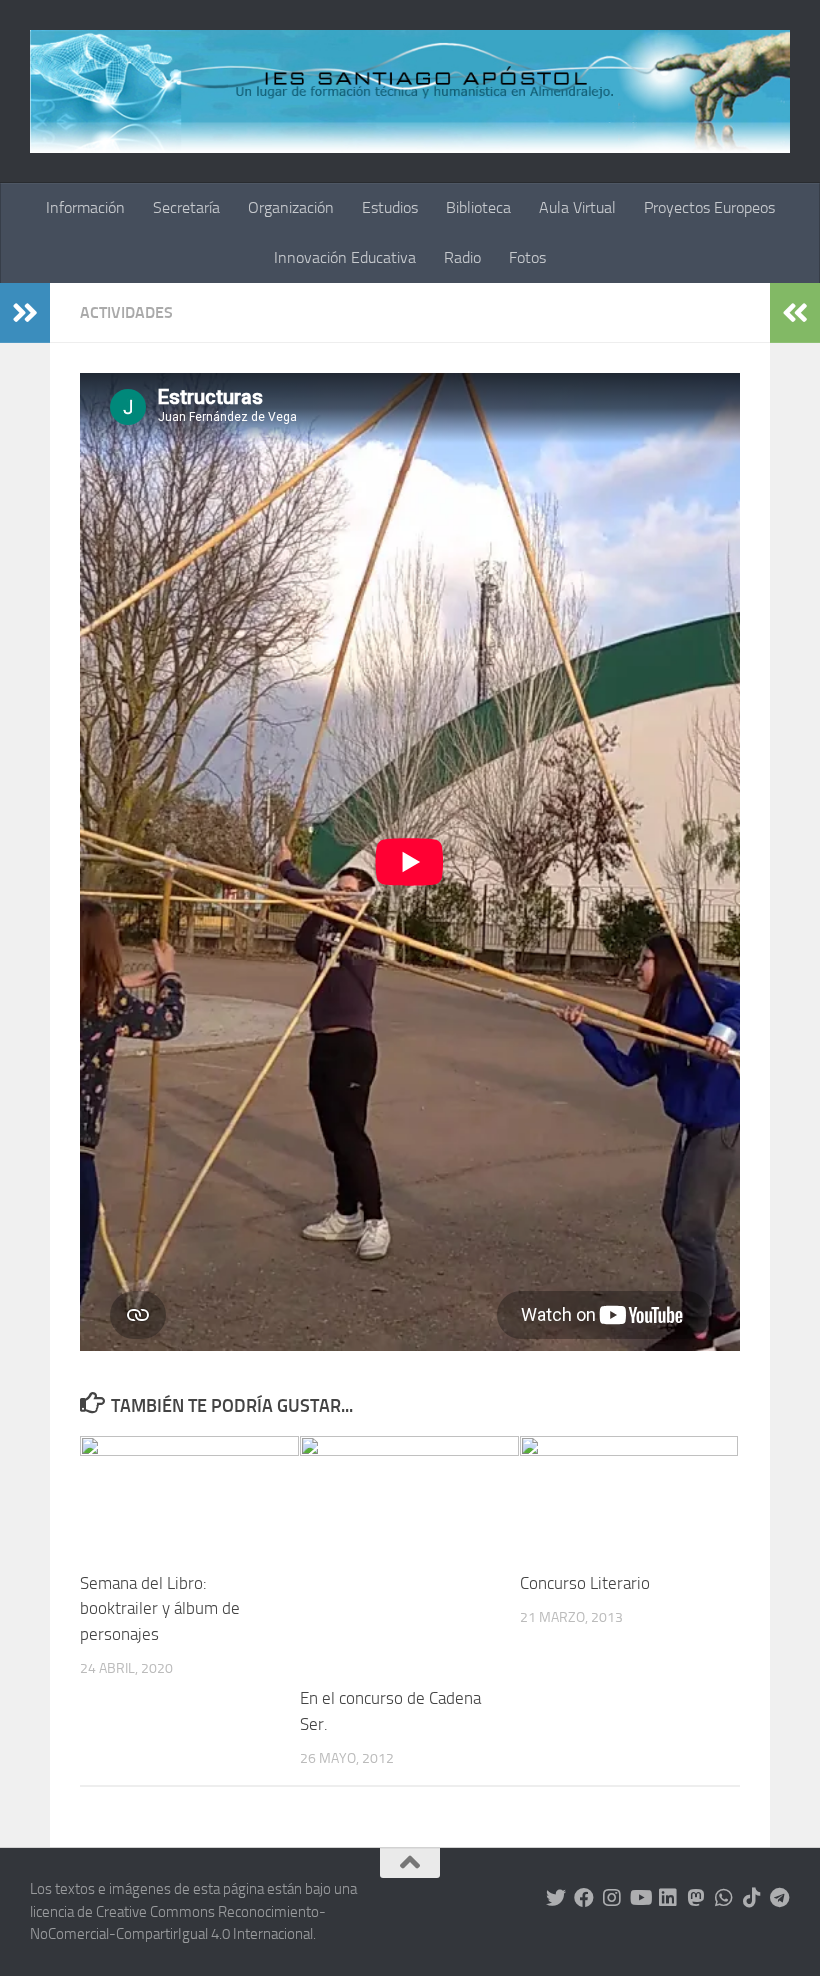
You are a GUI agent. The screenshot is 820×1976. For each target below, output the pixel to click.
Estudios (390, 207)
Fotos (527, 257)
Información (85, 207)
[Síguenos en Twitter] (556, 1898)
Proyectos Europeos (709, 207)
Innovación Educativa (345, 257)
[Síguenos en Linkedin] (668, 1898)
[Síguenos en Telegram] (780, 1898)
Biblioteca (478, 207)
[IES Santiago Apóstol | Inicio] (410, 91)
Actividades (126, 312)
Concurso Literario (585, 1583)
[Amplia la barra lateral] (25, 313)
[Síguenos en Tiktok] (752, 1898)
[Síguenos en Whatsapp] (724, 1898)
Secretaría (186, 207)
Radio (462, 257)
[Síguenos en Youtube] (640, 1898)
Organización (291, 207)
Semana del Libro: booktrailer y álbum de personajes (160, 1608)
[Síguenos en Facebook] (584, 1898)
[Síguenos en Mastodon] (696, 1898)
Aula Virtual (577, 207)
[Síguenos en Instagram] (612, 1898)
